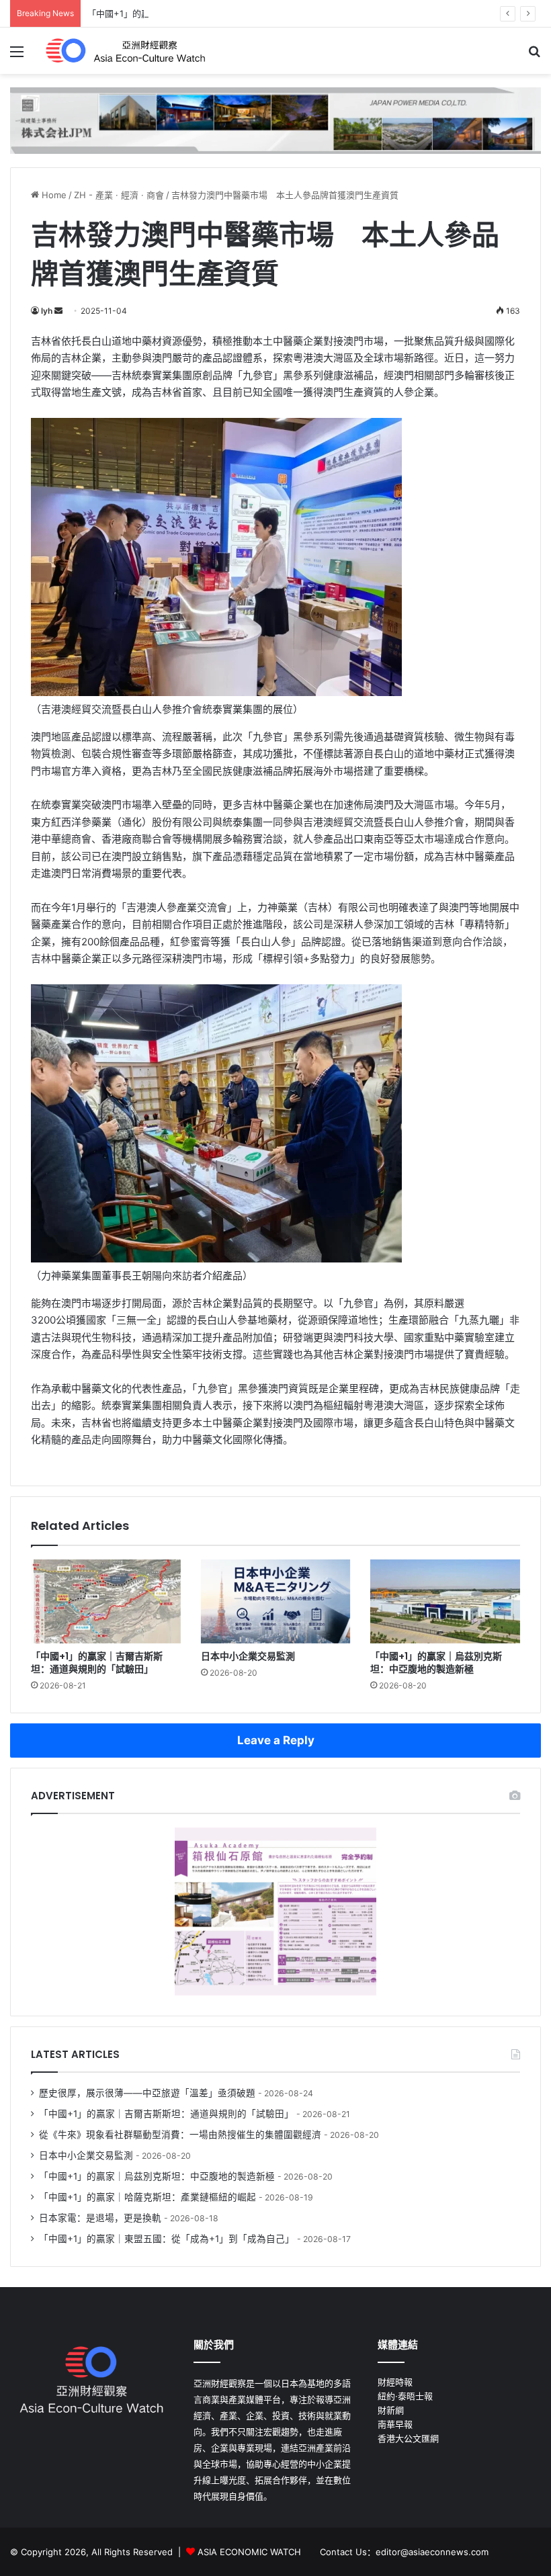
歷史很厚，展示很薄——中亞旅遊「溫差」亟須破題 (147, 2093)
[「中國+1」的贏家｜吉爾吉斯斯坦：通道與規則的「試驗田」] (106, 1602)
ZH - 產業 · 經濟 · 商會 (119, 195)
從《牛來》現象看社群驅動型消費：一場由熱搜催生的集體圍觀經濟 (180, 2135)
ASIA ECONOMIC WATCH (249, 2552)
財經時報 (395, 2382)
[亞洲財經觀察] (124, 51)
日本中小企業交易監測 (248, 1656)
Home (53, 195)
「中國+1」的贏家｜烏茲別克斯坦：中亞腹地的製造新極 (197, 13)
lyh (47, 311)
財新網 (391, 2410)
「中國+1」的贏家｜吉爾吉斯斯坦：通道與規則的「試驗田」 (97, 1663)
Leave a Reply (276, 1740)
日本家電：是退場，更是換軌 (100, 2218)
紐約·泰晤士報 (405, 2396)
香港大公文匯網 (408, 2438)
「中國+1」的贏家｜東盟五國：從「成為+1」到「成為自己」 (167, 2239)
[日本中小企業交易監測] (276, 1602)
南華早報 (395, 2424)
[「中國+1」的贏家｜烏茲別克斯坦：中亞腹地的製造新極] (445, 1602)
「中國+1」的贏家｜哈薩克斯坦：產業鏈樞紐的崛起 (147, 2197)
